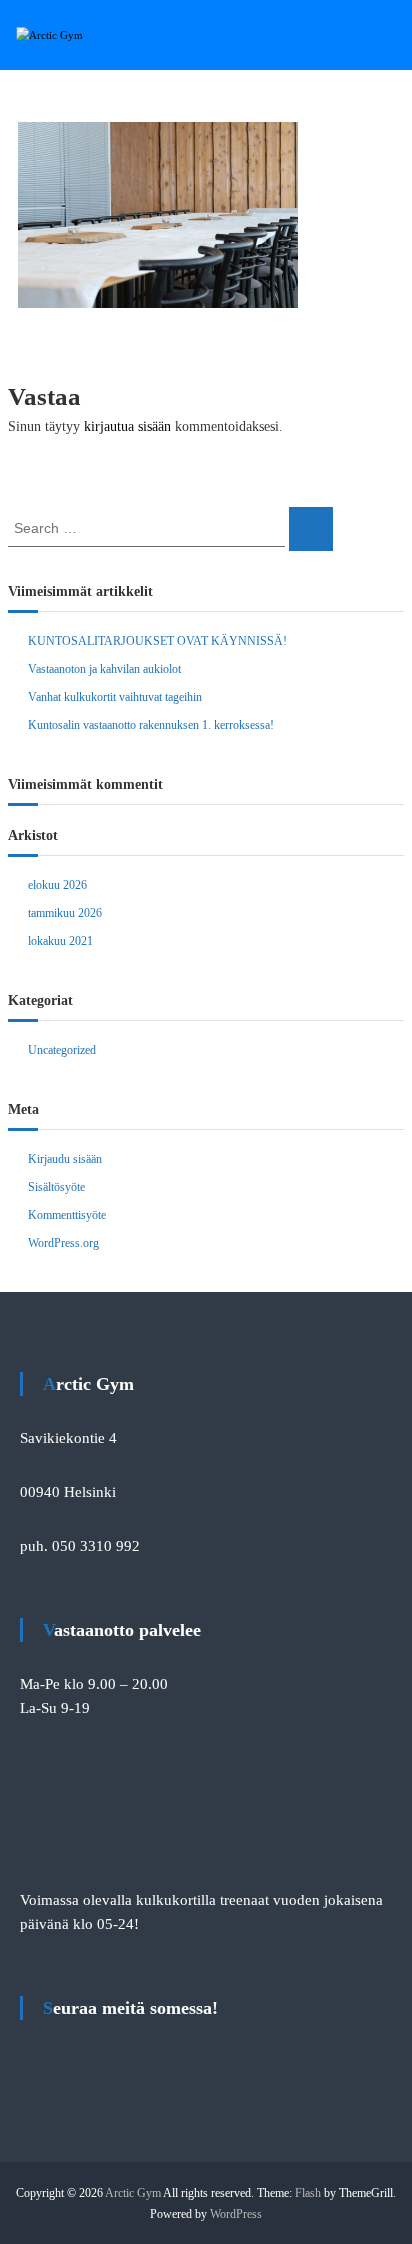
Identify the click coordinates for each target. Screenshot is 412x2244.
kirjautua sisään (127, 426)
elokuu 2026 (57, 885)
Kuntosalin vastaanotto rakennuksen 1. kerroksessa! (151, 725)
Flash (308, 2193)
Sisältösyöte (56, 1187)
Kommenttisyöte (67, 1215)
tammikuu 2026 (65, 913)
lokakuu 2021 (60, 941)
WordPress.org (63, 1243)
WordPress (236, 2214)
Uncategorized (62, 1050)
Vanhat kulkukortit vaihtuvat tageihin (115, 697)
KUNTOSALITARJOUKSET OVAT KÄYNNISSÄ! (157, 641)
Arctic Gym (133, 2193)
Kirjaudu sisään (65, 1159)
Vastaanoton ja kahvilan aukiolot (104, 669)
